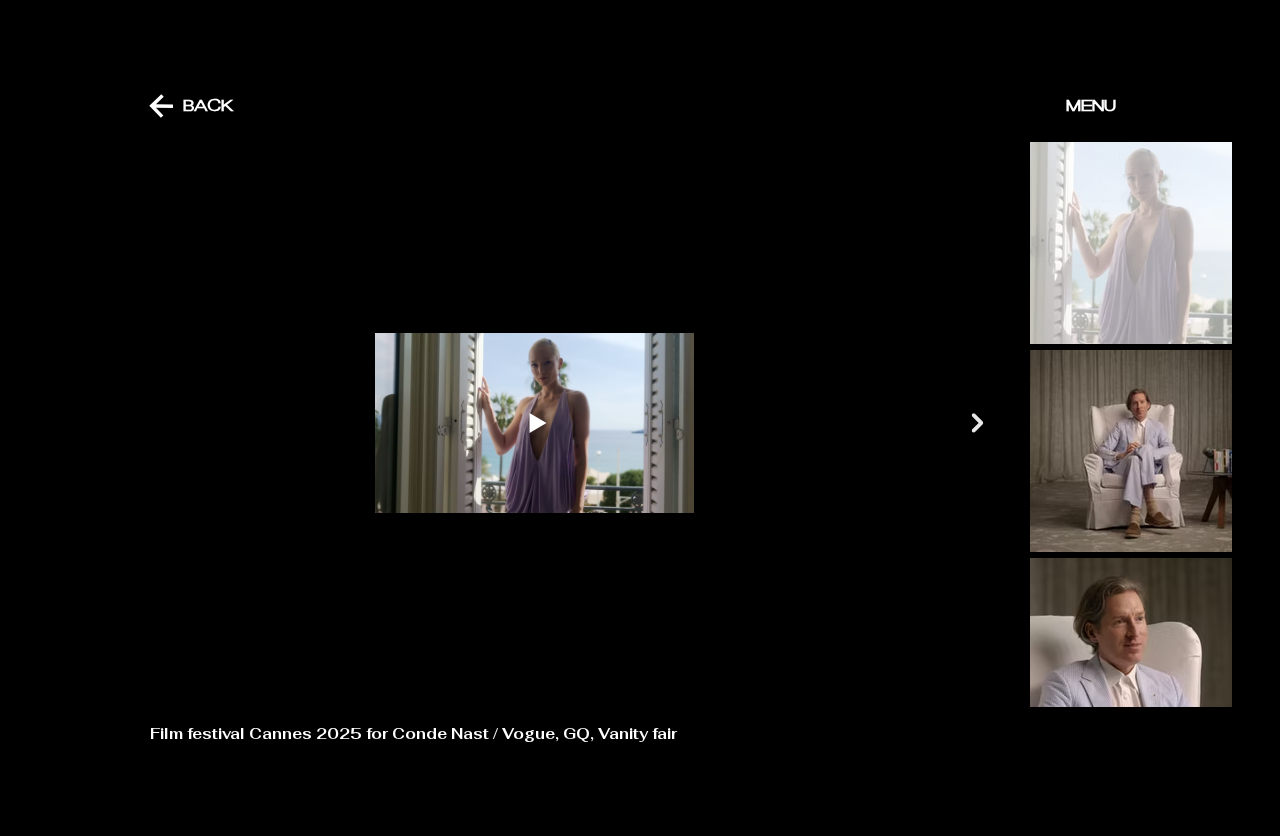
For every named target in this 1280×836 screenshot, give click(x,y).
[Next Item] (977, 423)
